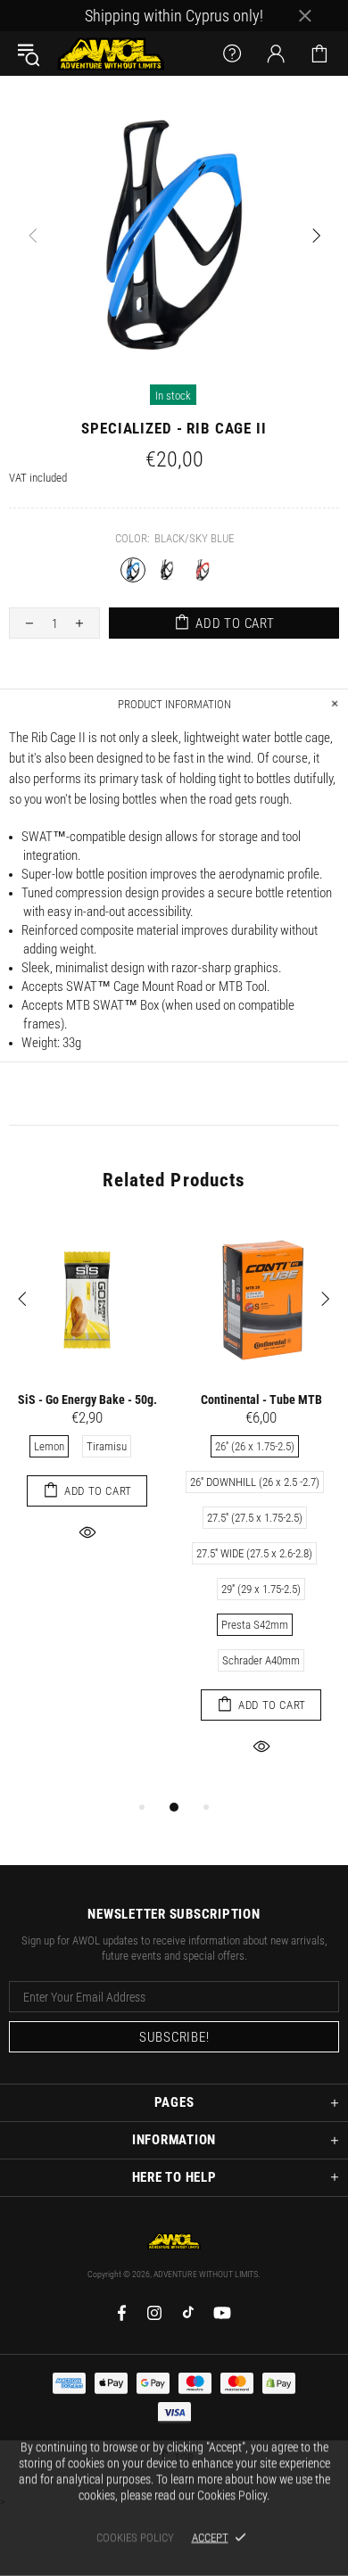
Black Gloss (168, 570)
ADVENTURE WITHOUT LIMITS (111, 54)
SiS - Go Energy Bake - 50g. (87, 1399)
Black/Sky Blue (133, 570)
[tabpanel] (87, 1402)
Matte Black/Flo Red (203, 570)
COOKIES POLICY (135, 2537)
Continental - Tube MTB (261, 1399)
